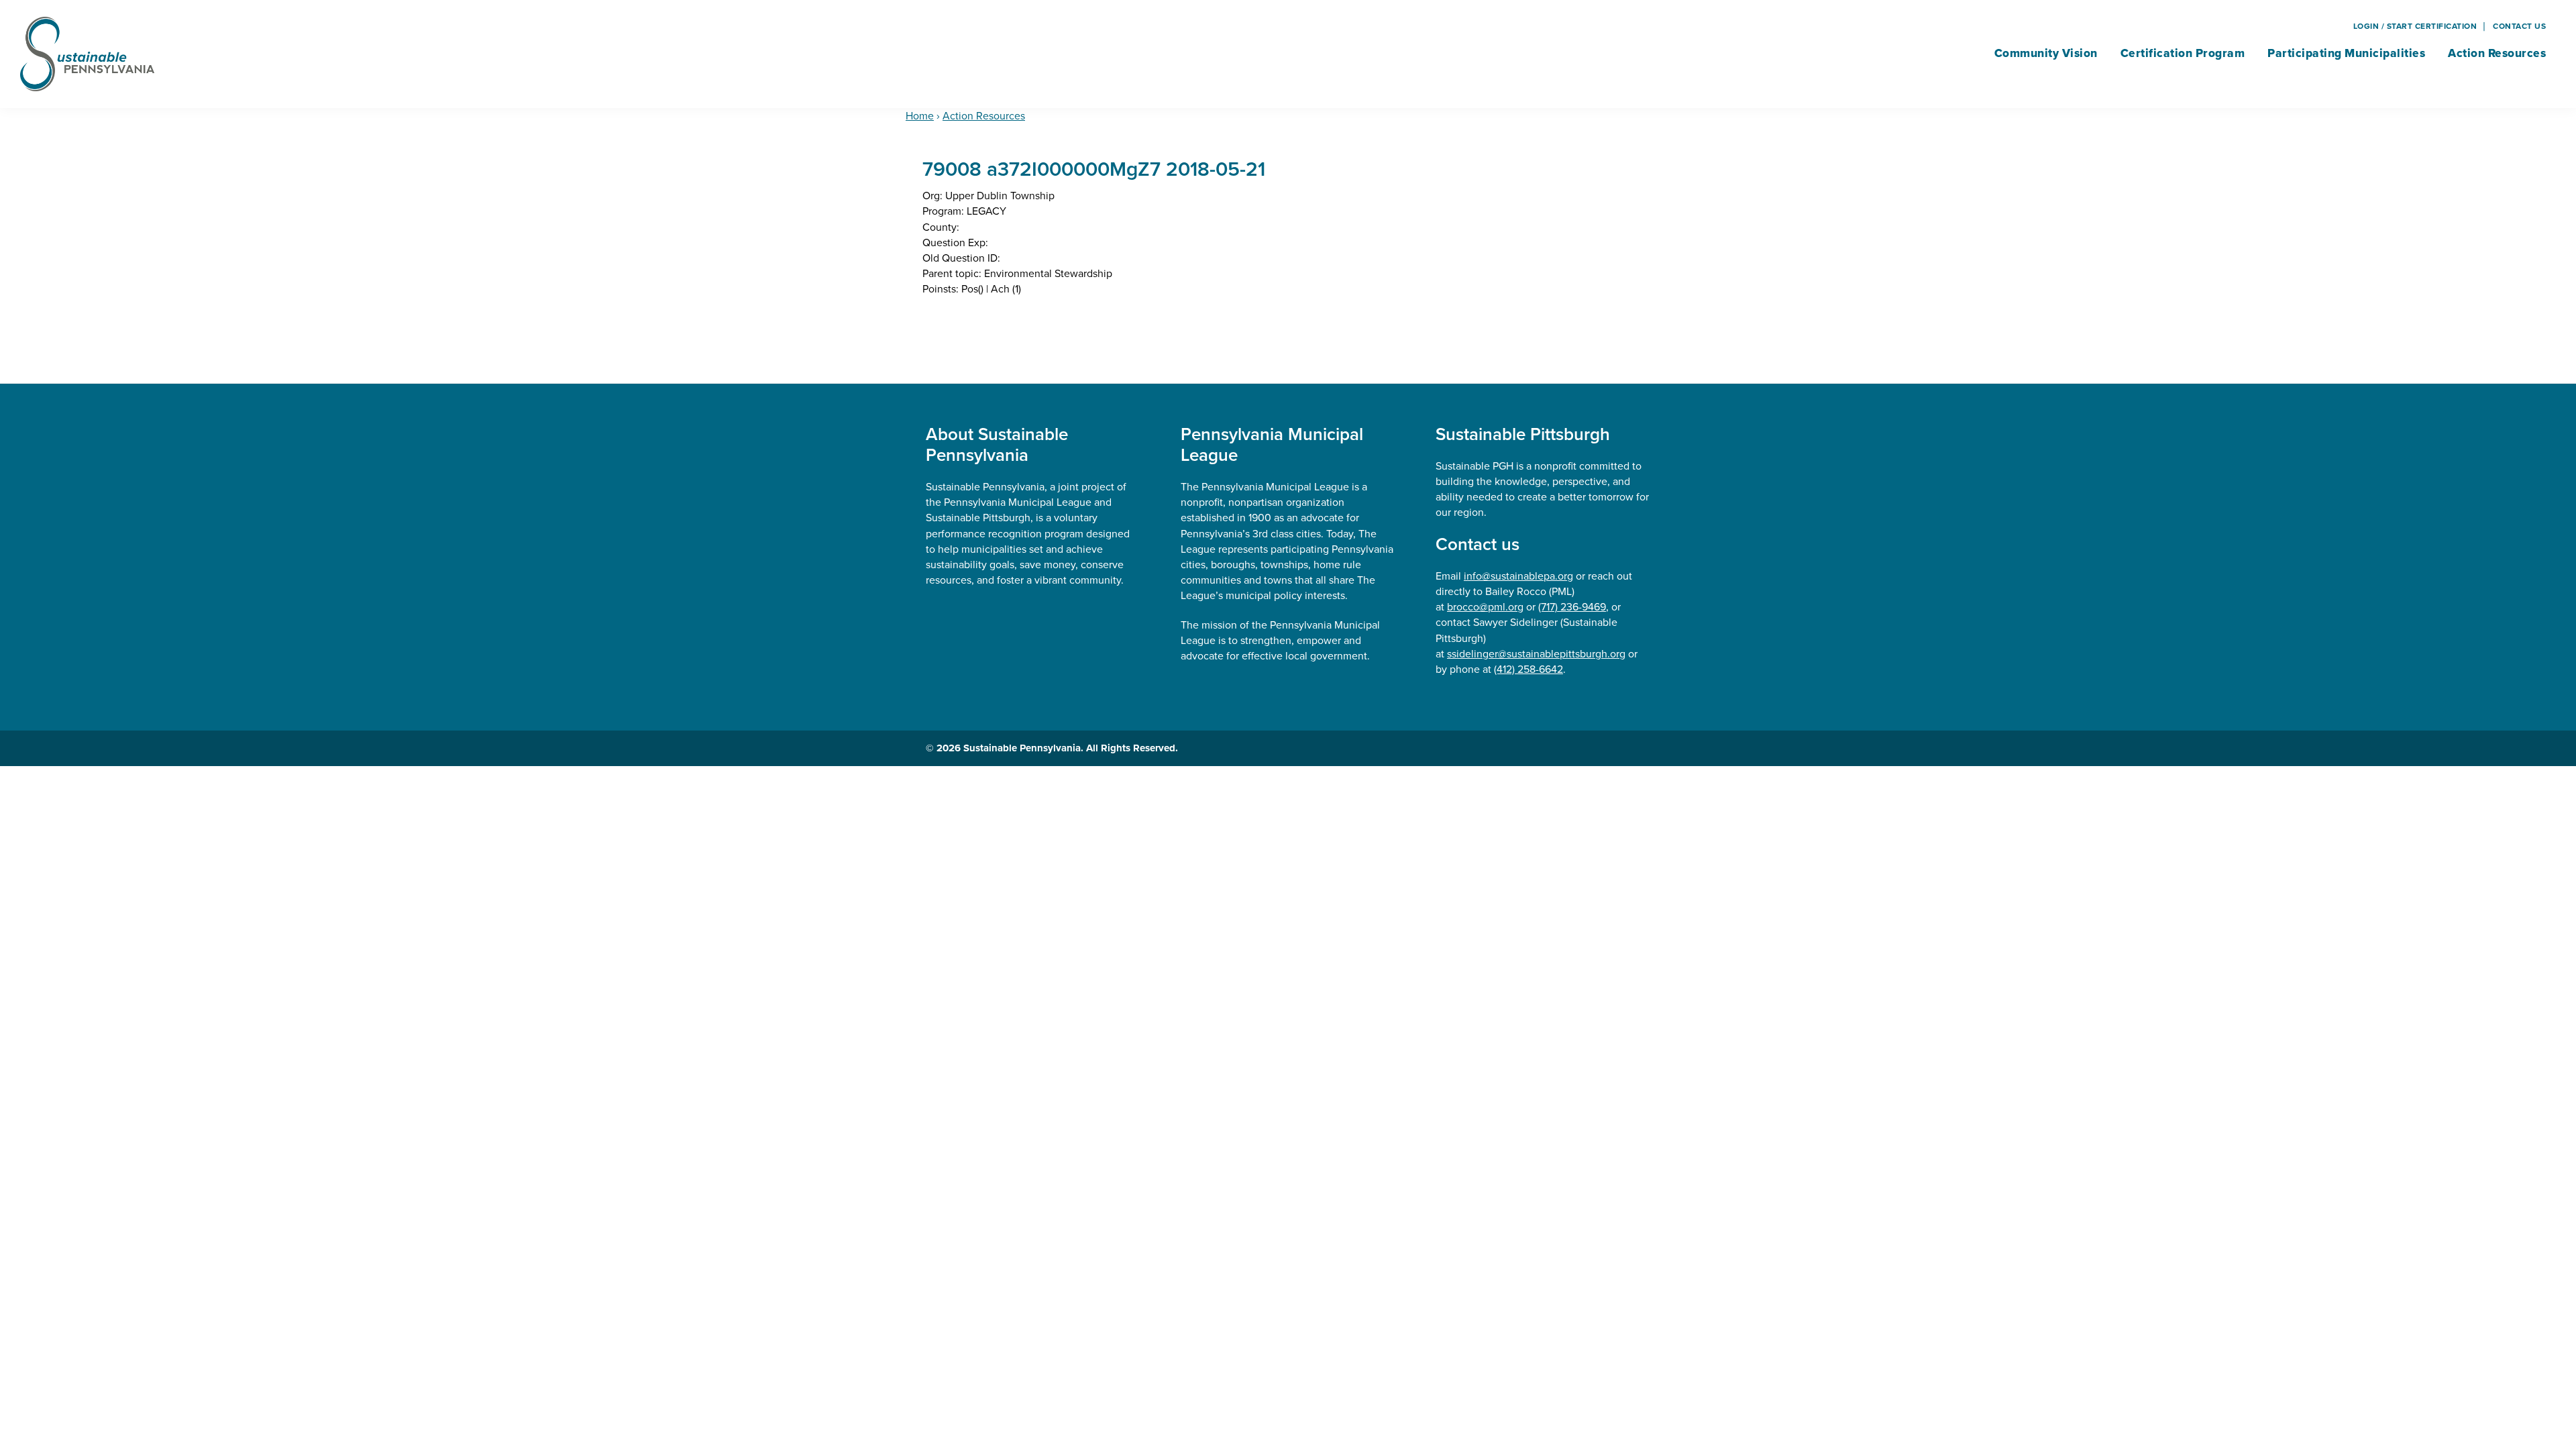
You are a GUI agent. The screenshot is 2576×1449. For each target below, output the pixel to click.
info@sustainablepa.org (1518, 576)
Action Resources (984, 116)
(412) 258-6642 (1528, 669)
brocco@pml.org (1485, 607)
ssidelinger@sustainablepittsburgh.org (1536, 654)
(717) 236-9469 (1572, 607)
